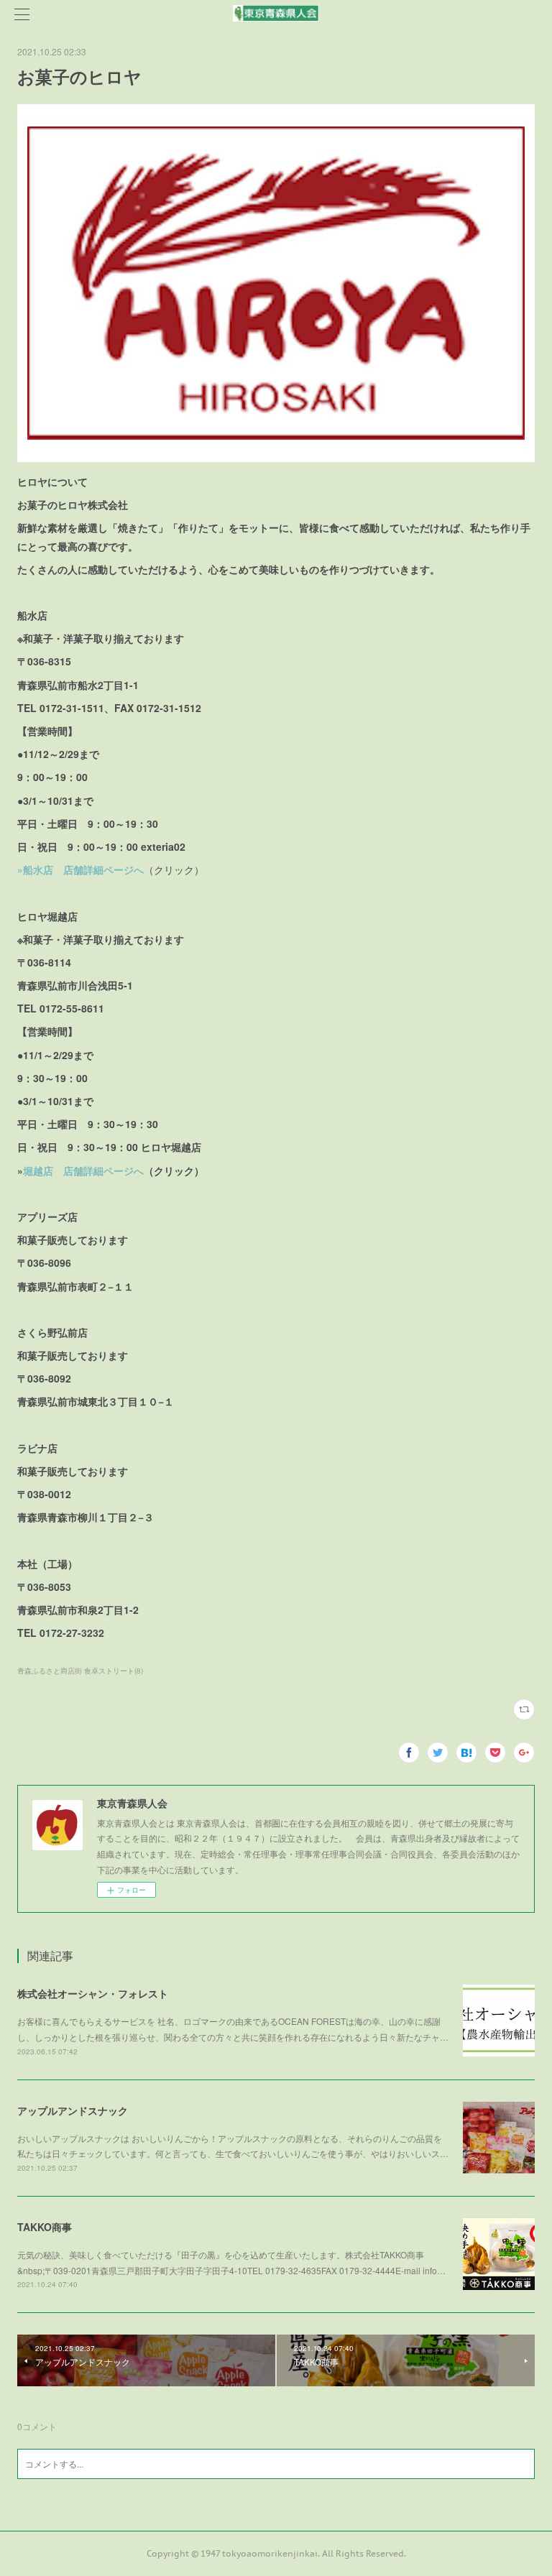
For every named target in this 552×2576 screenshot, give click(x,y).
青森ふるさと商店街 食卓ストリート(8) (80, 1671)
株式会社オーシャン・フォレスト (93, 1993)
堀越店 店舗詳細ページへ (83, 1171)
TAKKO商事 (45, 2227)
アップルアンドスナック (73, 2110)
